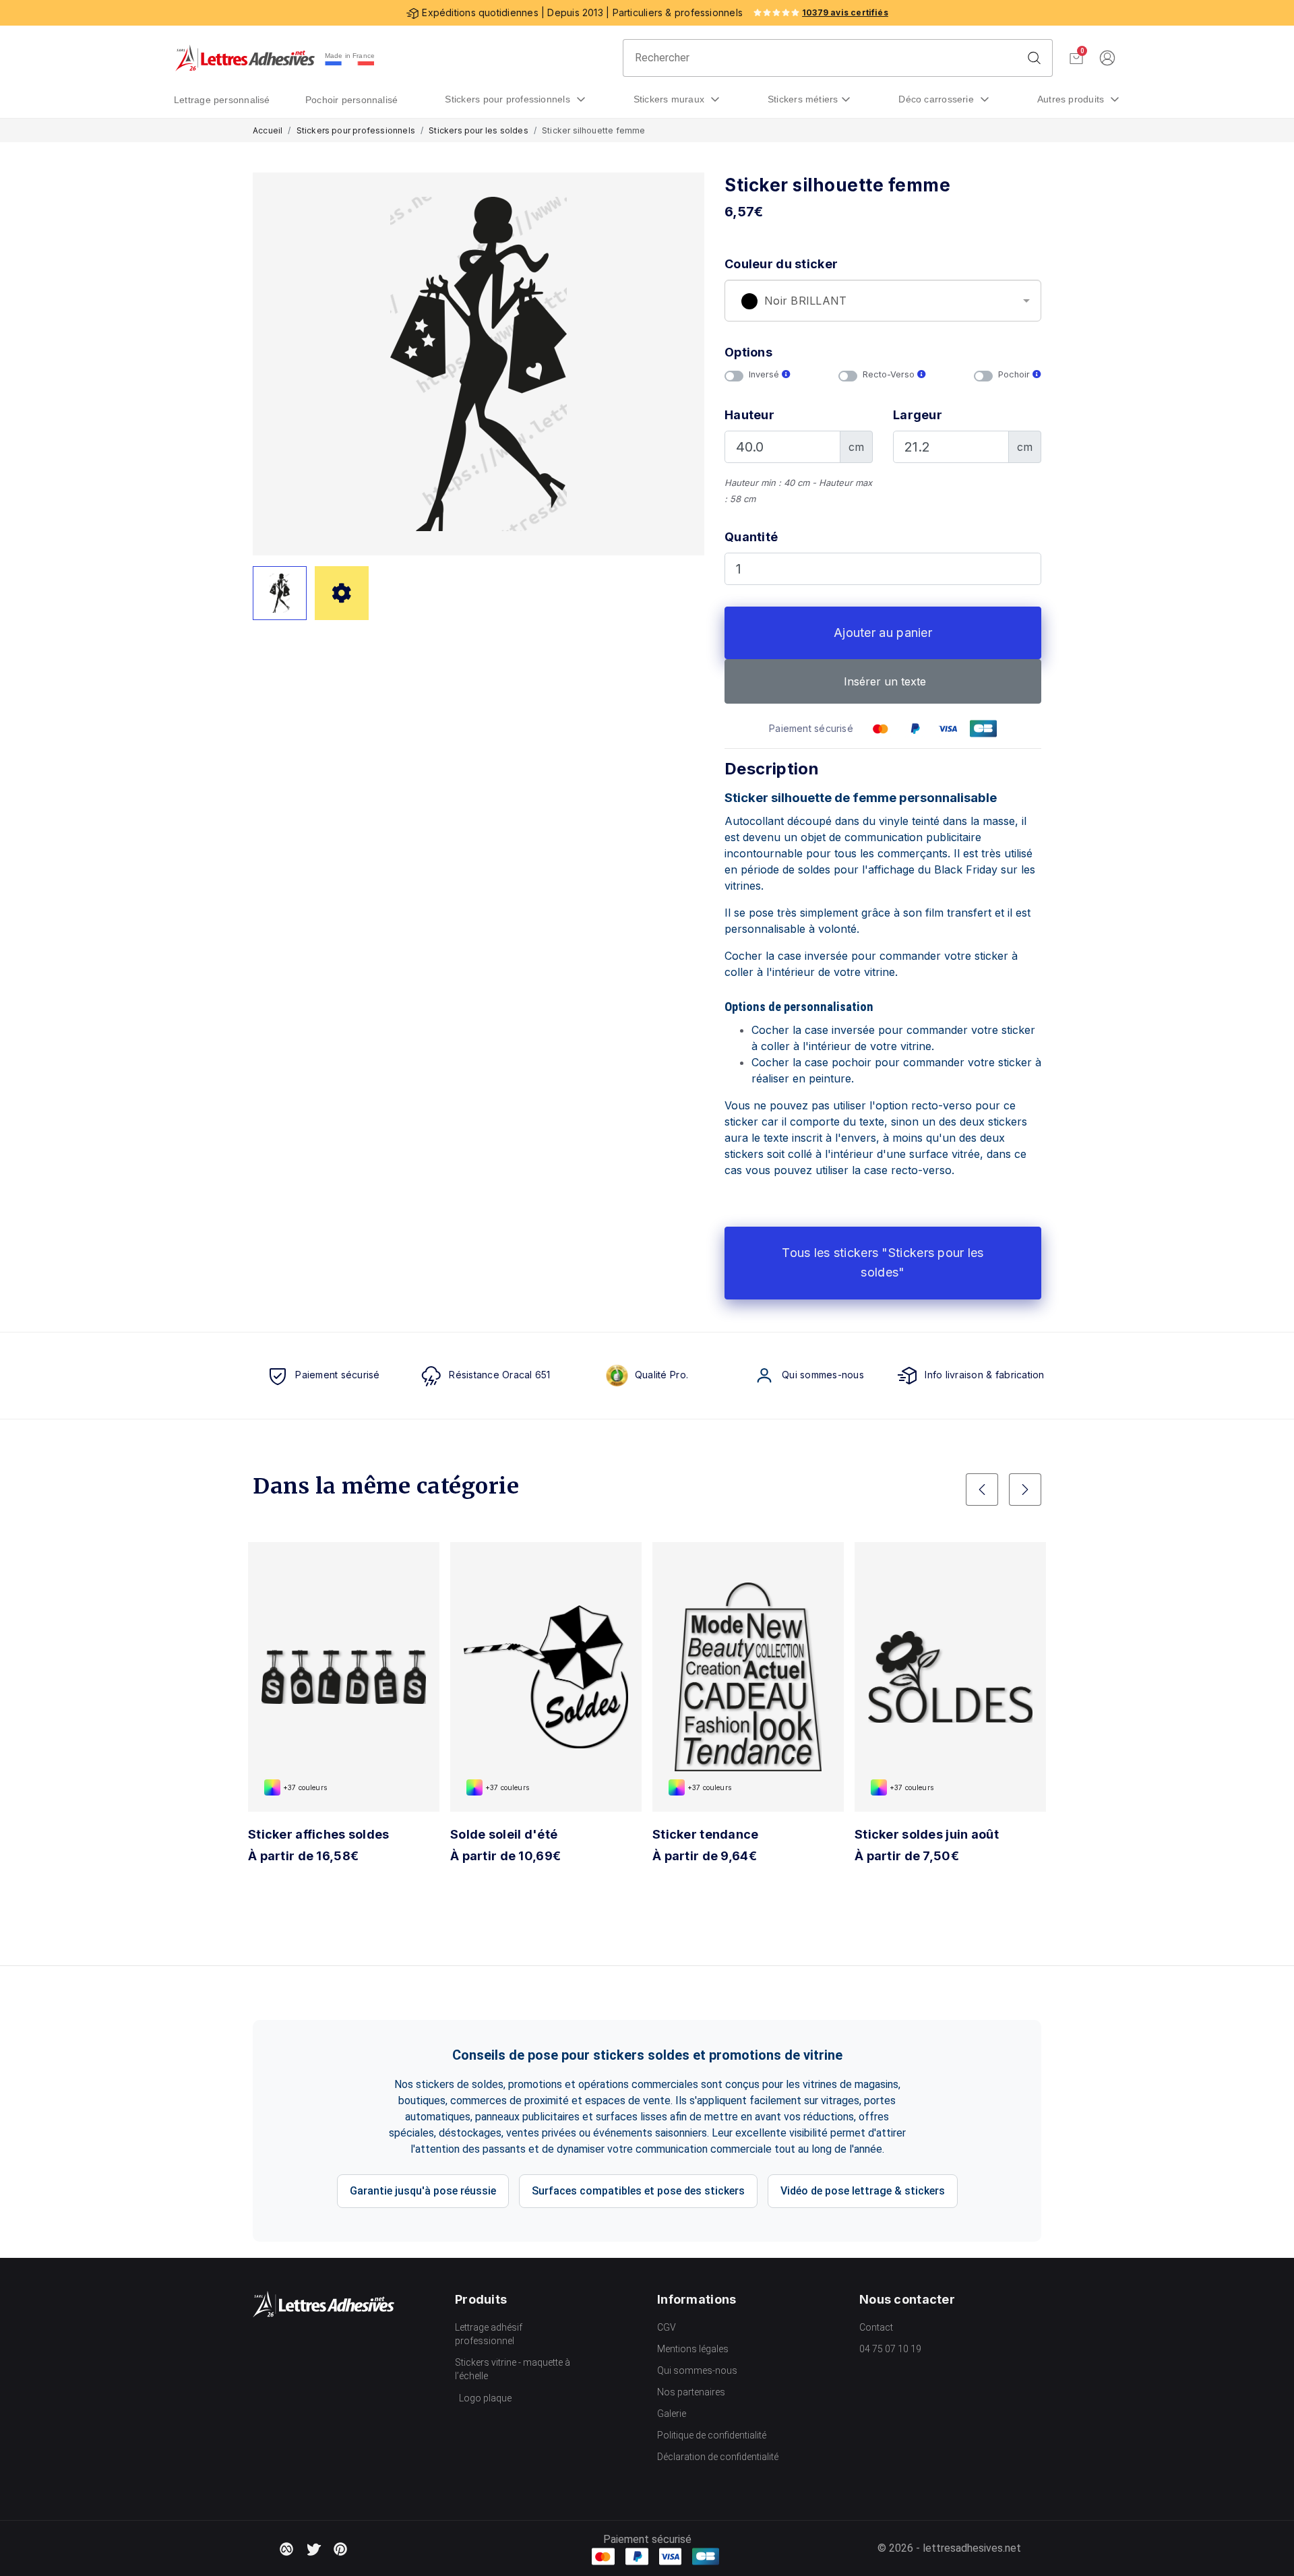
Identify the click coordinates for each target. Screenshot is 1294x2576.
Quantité (751, 537)
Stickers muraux (671, 99)
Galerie (672, 2414)
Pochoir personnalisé (352, 100)
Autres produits (1072, 99)
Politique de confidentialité (712, 2435)
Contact (876, 2327)
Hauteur (749, 415)
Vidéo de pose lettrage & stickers (863, 2191)
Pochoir (1015, 374)
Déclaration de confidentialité (718, 2457)
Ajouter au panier (883, 633)
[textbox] (883, 301)
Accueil (268, 130)
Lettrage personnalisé (222, 100)
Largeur (918, 415)
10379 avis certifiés (845, 12)
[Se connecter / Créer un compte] (1107, 58)
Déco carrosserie (937, 99)
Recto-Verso (890, 374)
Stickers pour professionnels (509, 99)
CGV (667, 2327)
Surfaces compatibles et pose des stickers (638, 2191)
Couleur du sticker (781, 264)
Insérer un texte (883, 681)
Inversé (765, 374)
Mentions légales (693, 2349)
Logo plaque (485, 2398)
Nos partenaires (691, 2392)
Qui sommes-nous (697, 2370)
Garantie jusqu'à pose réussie (423, 2191)
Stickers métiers (803, 99)
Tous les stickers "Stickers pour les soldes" (883, 1262)
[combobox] (883, 301)
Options (748, 352)
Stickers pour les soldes (479, 130)
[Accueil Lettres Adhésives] (245, 58)
